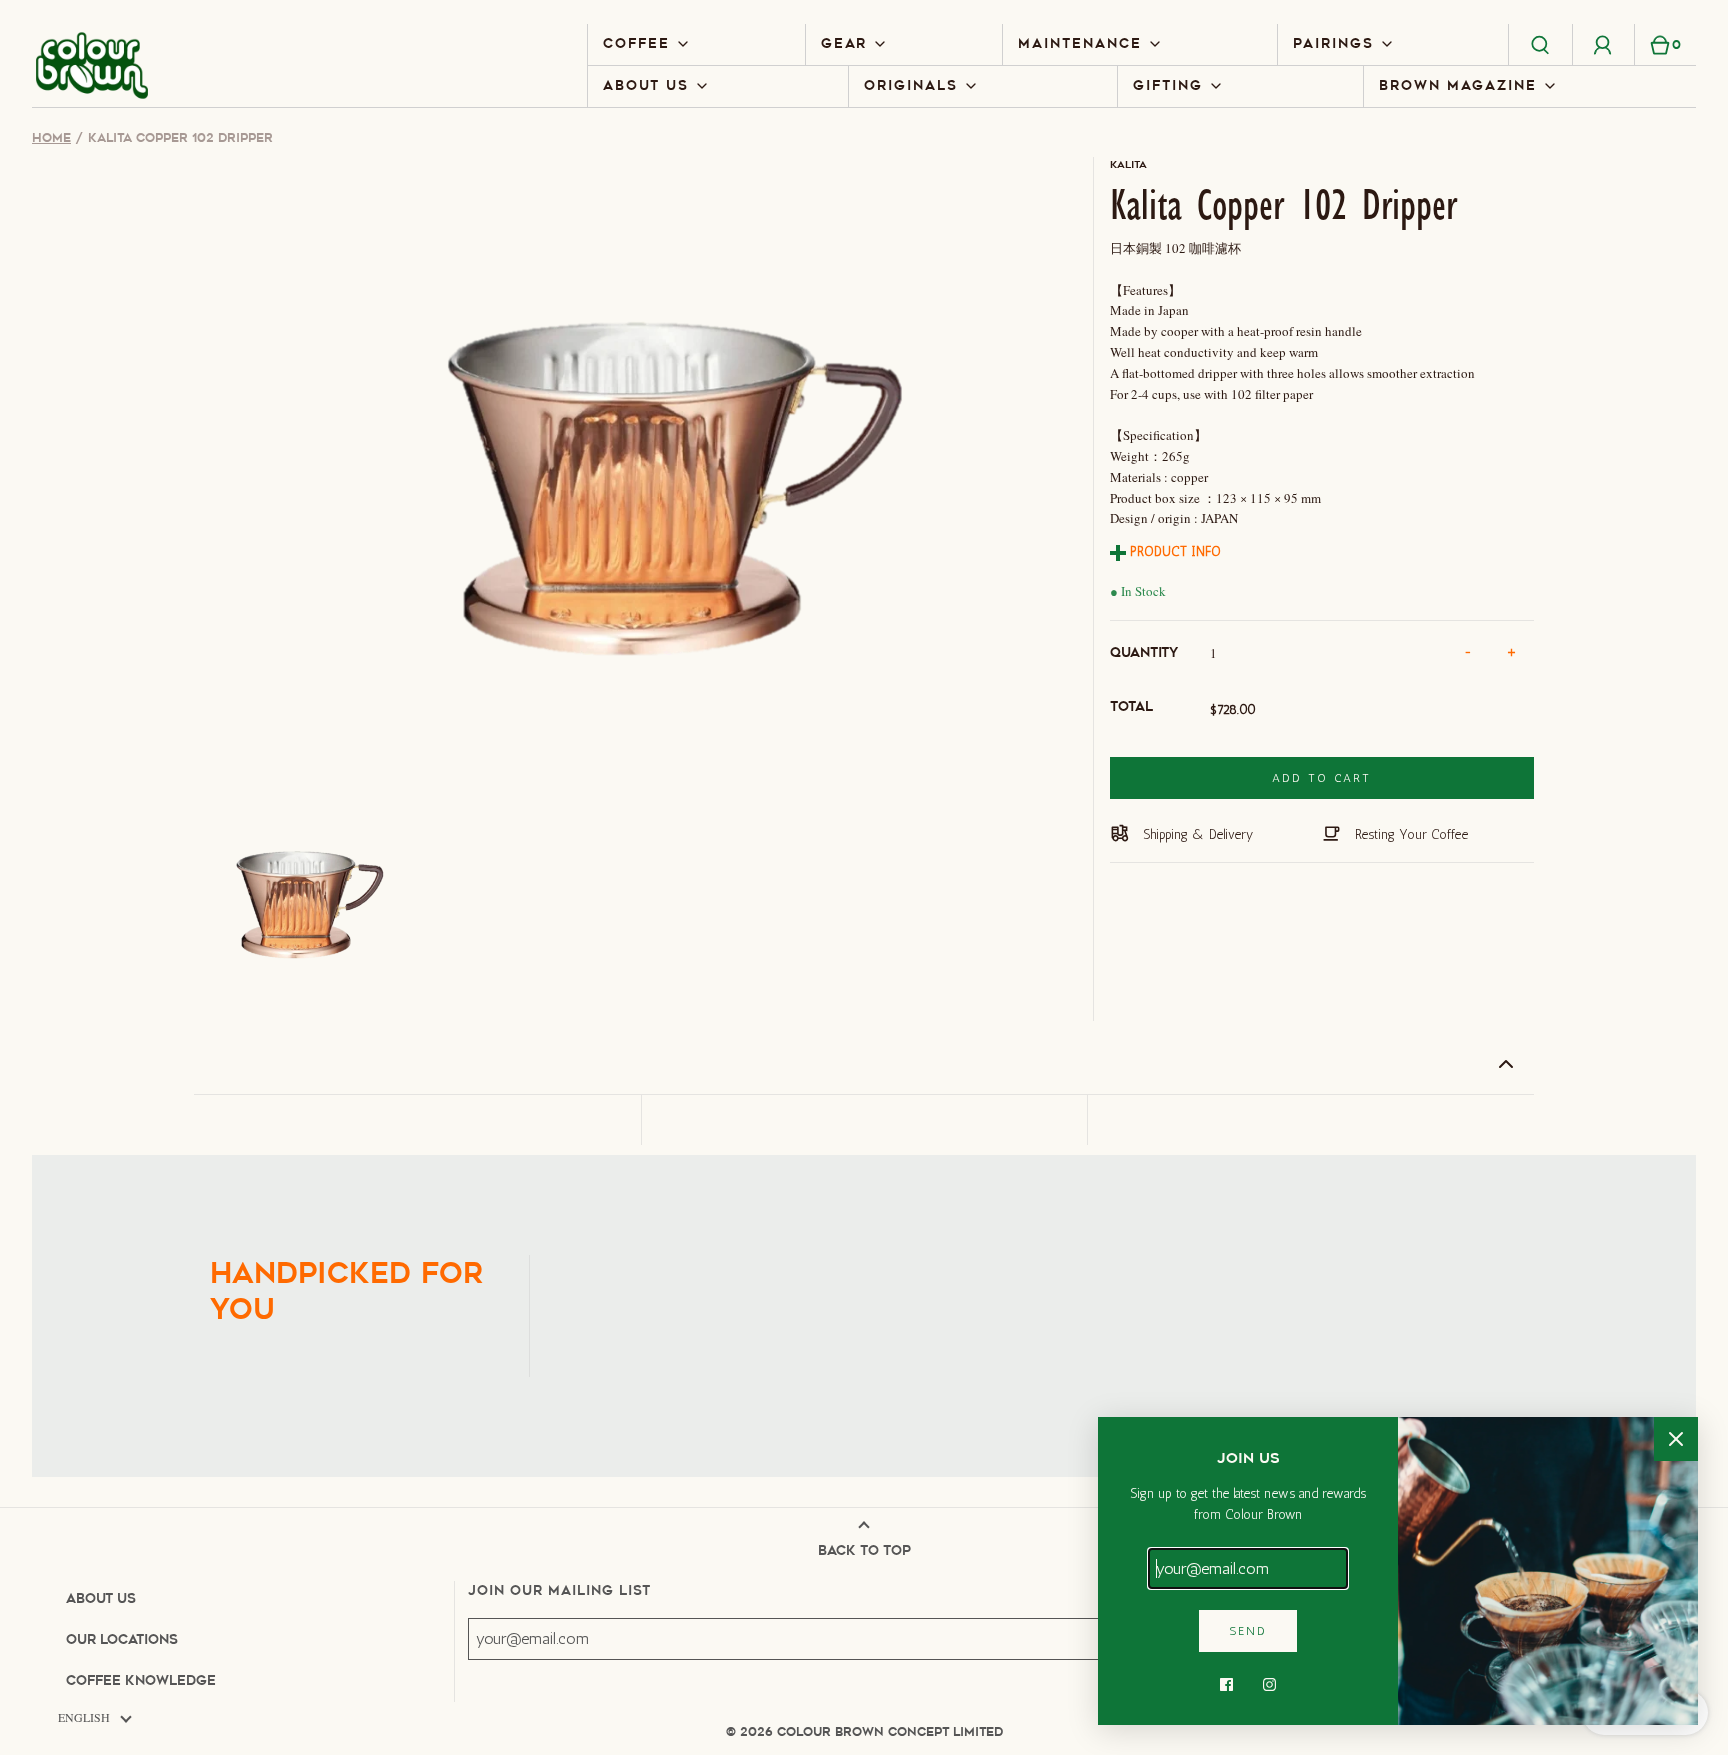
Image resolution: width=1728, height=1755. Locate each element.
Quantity (1144, 652)
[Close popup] (1676, 1439)
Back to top (864, 1550)
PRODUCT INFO (1173, 551)
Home (51, 137)
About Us (101, 1598)
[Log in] (1603, 44)
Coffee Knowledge (141, 1680)
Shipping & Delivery (1196, 834)
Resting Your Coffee (1409, 834)
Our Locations (122, 1639)
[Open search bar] (1541, 44)
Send (1248, 1631)
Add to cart (1321, 778)
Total (1131, 706)
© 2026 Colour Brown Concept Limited (864, 1731)
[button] (297, 898)
